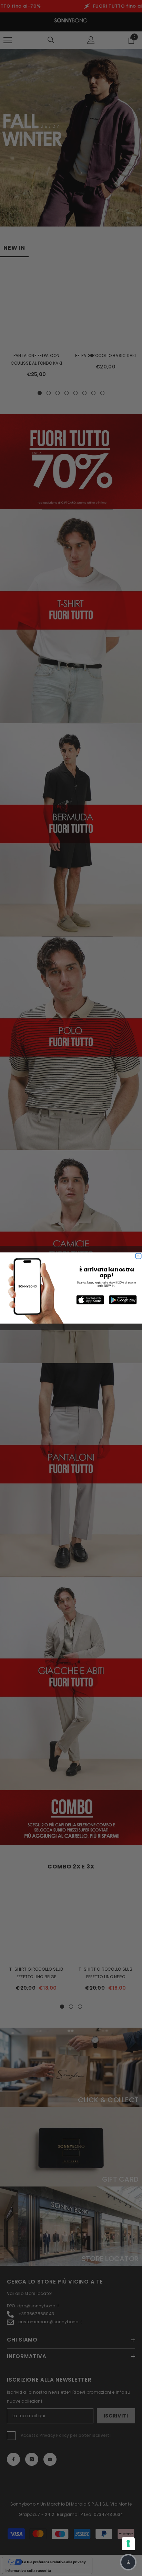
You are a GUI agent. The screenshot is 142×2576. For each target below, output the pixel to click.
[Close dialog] (139, 1256)
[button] (128, 2562)
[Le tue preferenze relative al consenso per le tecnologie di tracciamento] (128, 2544)
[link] (90, 1300)
